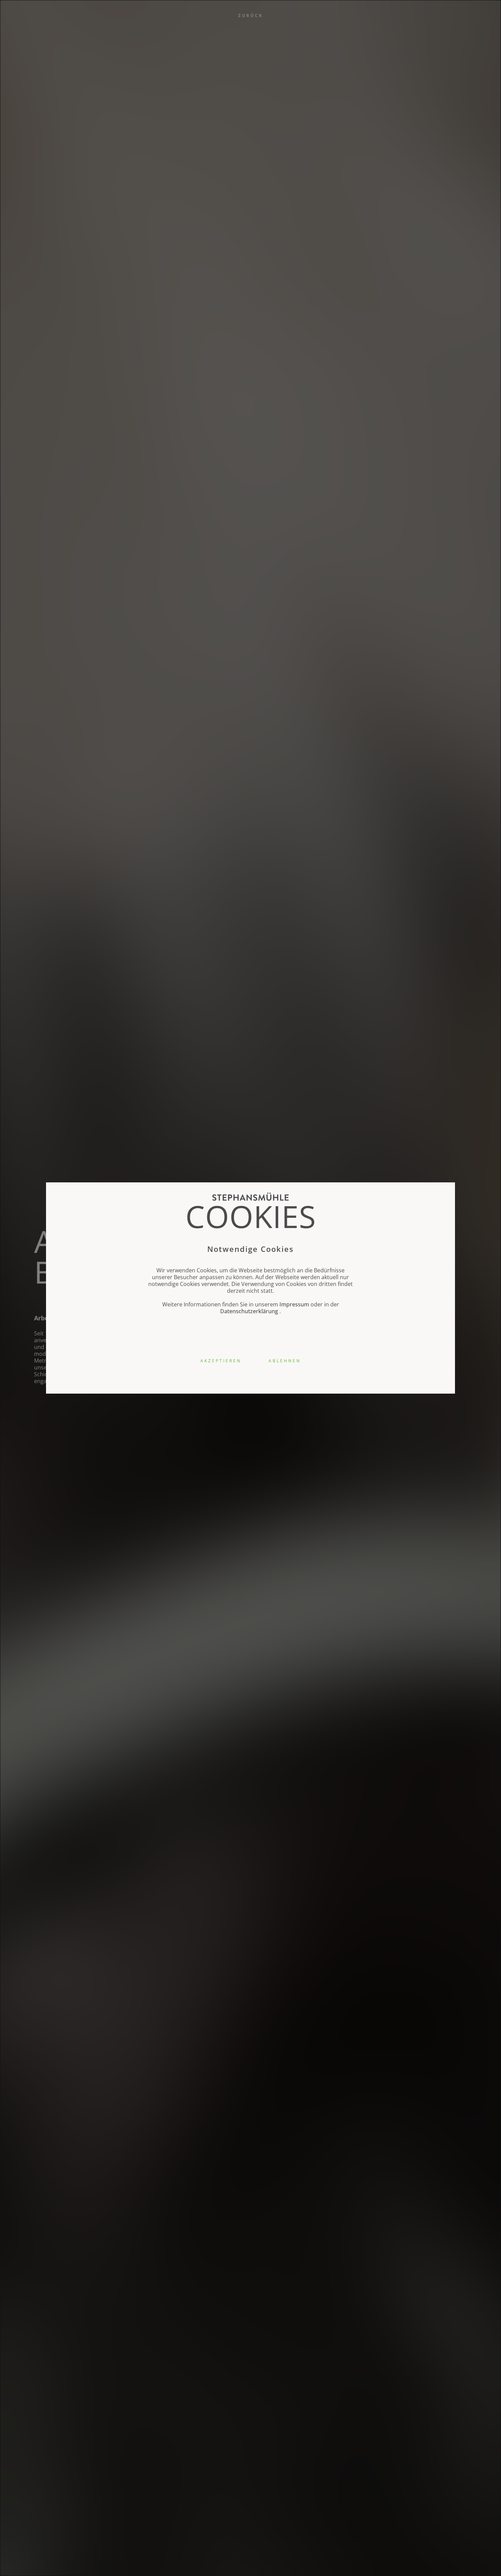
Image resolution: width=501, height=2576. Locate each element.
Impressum (294, 1304)
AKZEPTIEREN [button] (221, 1361)
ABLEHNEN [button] (285, 1361)
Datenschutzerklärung (249, 1311)
